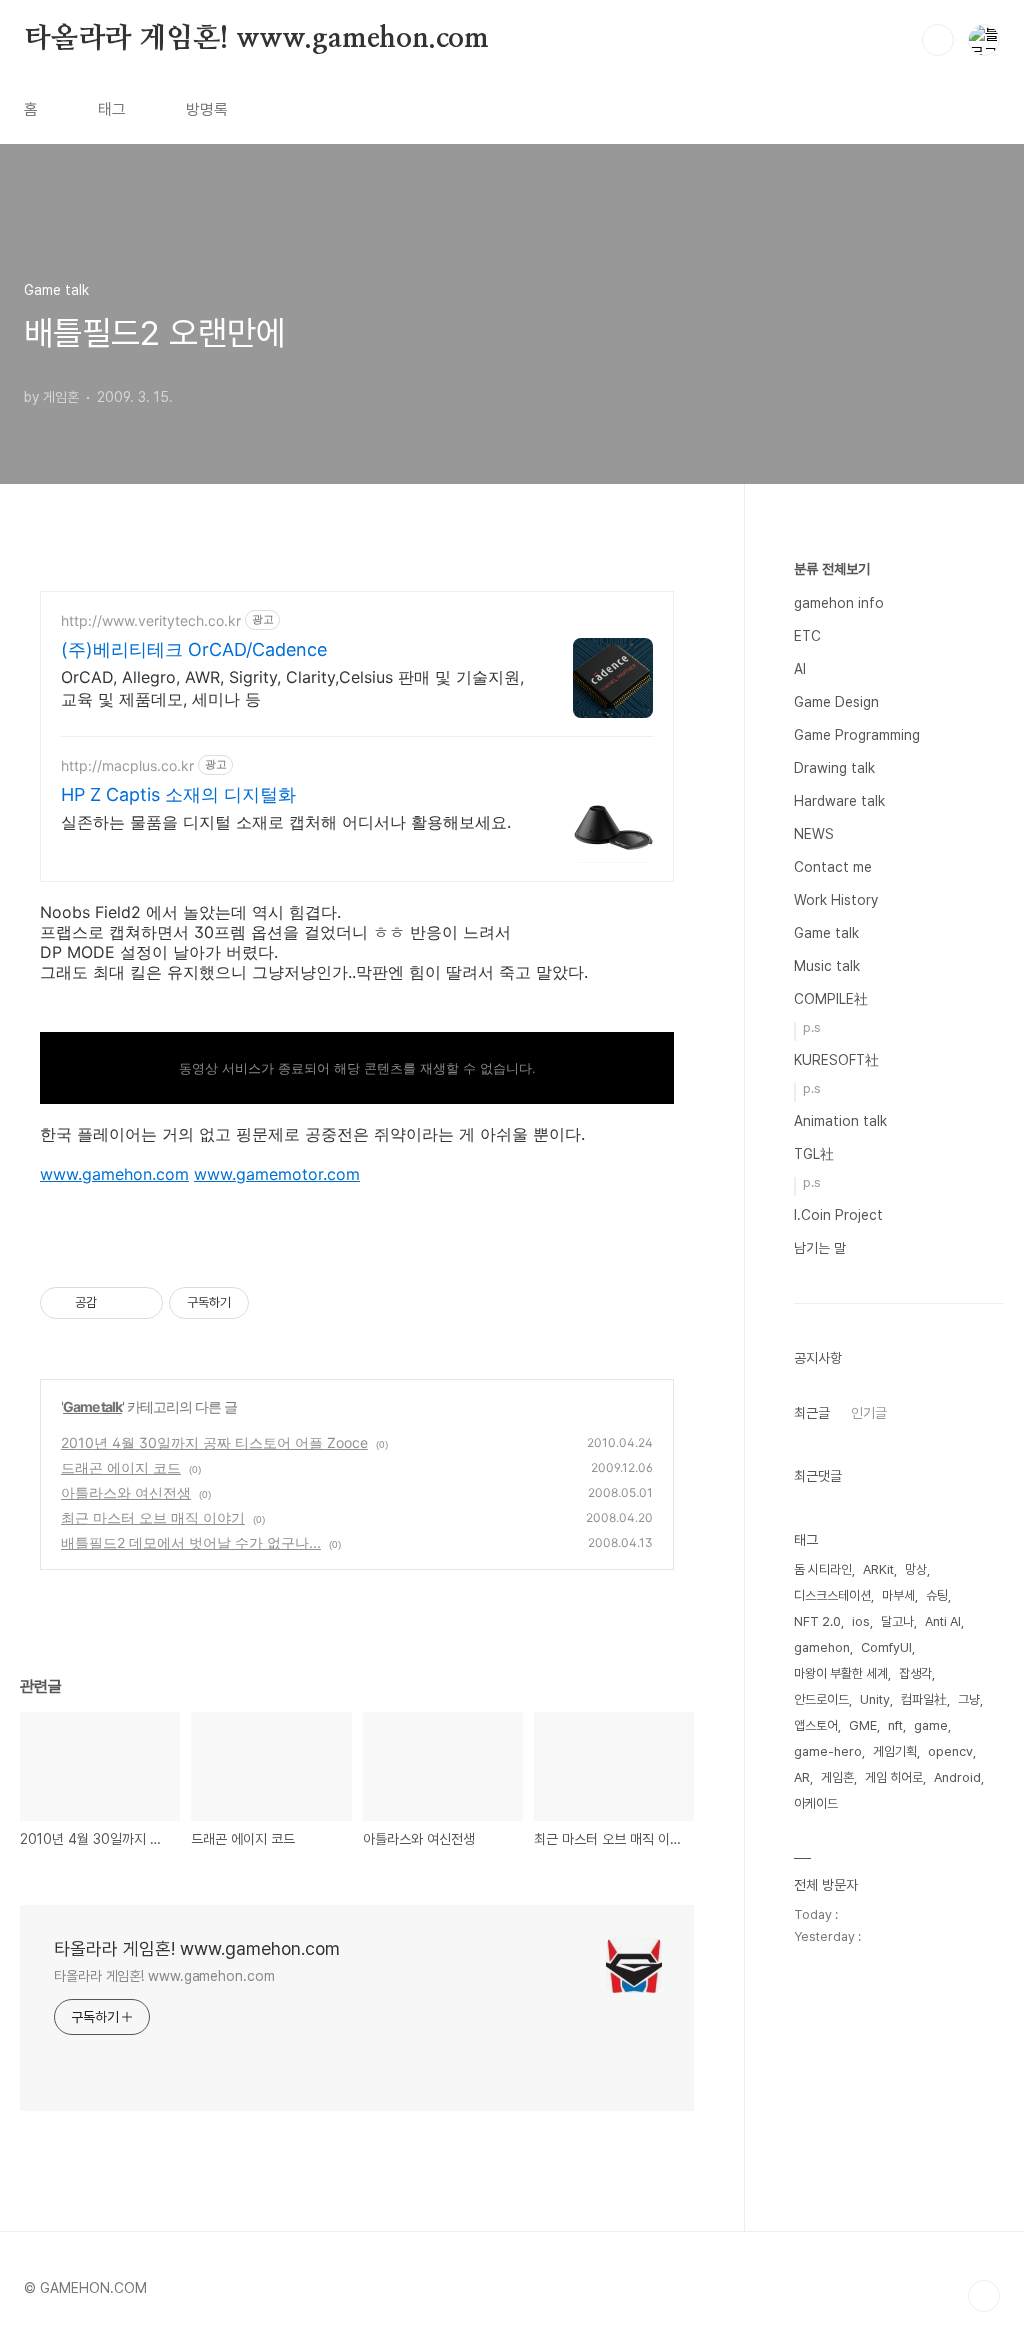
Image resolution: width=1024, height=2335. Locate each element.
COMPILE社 (831, 999)
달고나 (897, 1621)
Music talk (827, 966)
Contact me (833, 867)
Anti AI (943, 1621)
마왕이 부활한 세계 (841, 1673)
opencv (950, 1751)
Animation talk (840, 1121)
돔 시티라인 (823, 1569)
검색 (938, 40)
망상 (916, 1569)
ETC (807, 636)
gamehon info (839, 603)
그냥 (969, 1699)
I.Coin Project (838, 1215)
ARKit (878, 1569)
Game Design (836, 702)
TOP (984, 2296)
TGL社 (814, 1154)
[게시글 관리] (140, 1303)
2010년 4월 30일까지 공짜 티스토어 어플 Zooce (214, 1442)
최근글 (812, 1413)
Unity (875, 1699)
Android (957, 1777)
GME (863, 1725)
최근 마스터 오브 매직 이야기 (153, 1517)
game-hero (828, 1751)
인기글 (869, 1413)
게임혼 (837, 1777)
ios (861, 1621)
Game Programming (857, 735)
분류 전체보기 (832, 569)
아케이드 (816, 1803)
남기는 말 (820, 1248)
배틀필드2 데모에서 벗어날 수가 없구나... (191, 1542)
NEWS (814, 834)
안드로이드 (821, 1699)
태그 (112, 109)
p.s (812, 1027)
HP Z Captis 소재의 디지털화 (178, 794)
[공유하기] (115, 1303)
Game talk (92, 1406)
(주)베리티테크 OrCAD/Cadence (194, 649)
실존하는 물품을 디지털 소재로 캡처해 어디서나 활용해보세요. (286, 822)
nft (895, 1725)
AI (800, 669)
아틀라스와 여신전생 (126, 1492)
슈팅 (937, 1595)
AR (802, 1777)
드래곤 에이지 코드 (121, 1467)
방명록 (207, 109)
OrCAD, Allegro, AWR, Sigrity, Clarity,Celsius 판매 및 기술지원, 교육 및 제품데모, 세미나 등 (292, 688)
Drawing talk (834, 768)
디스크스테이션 (832, 1595)
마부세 (898, 1595)
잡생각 (915, 1673)
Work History (836, 900)
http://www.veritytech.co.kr (151, 620)
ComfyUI (886, 1647)
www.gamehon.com (114, 1174)
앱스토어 (816, 1725)
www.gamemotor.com (277, 1174)
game (931, 1725)
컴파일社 (924, 1699)
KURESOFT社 (836, 1060)
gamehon (822, 1647)
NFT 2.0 (817, 1621)
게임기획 (895, 1751)
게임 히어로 (894, 1777)
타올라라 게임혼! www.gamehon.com (256, 39)
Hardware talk (839, 801)
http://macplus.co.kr (127, 765)
